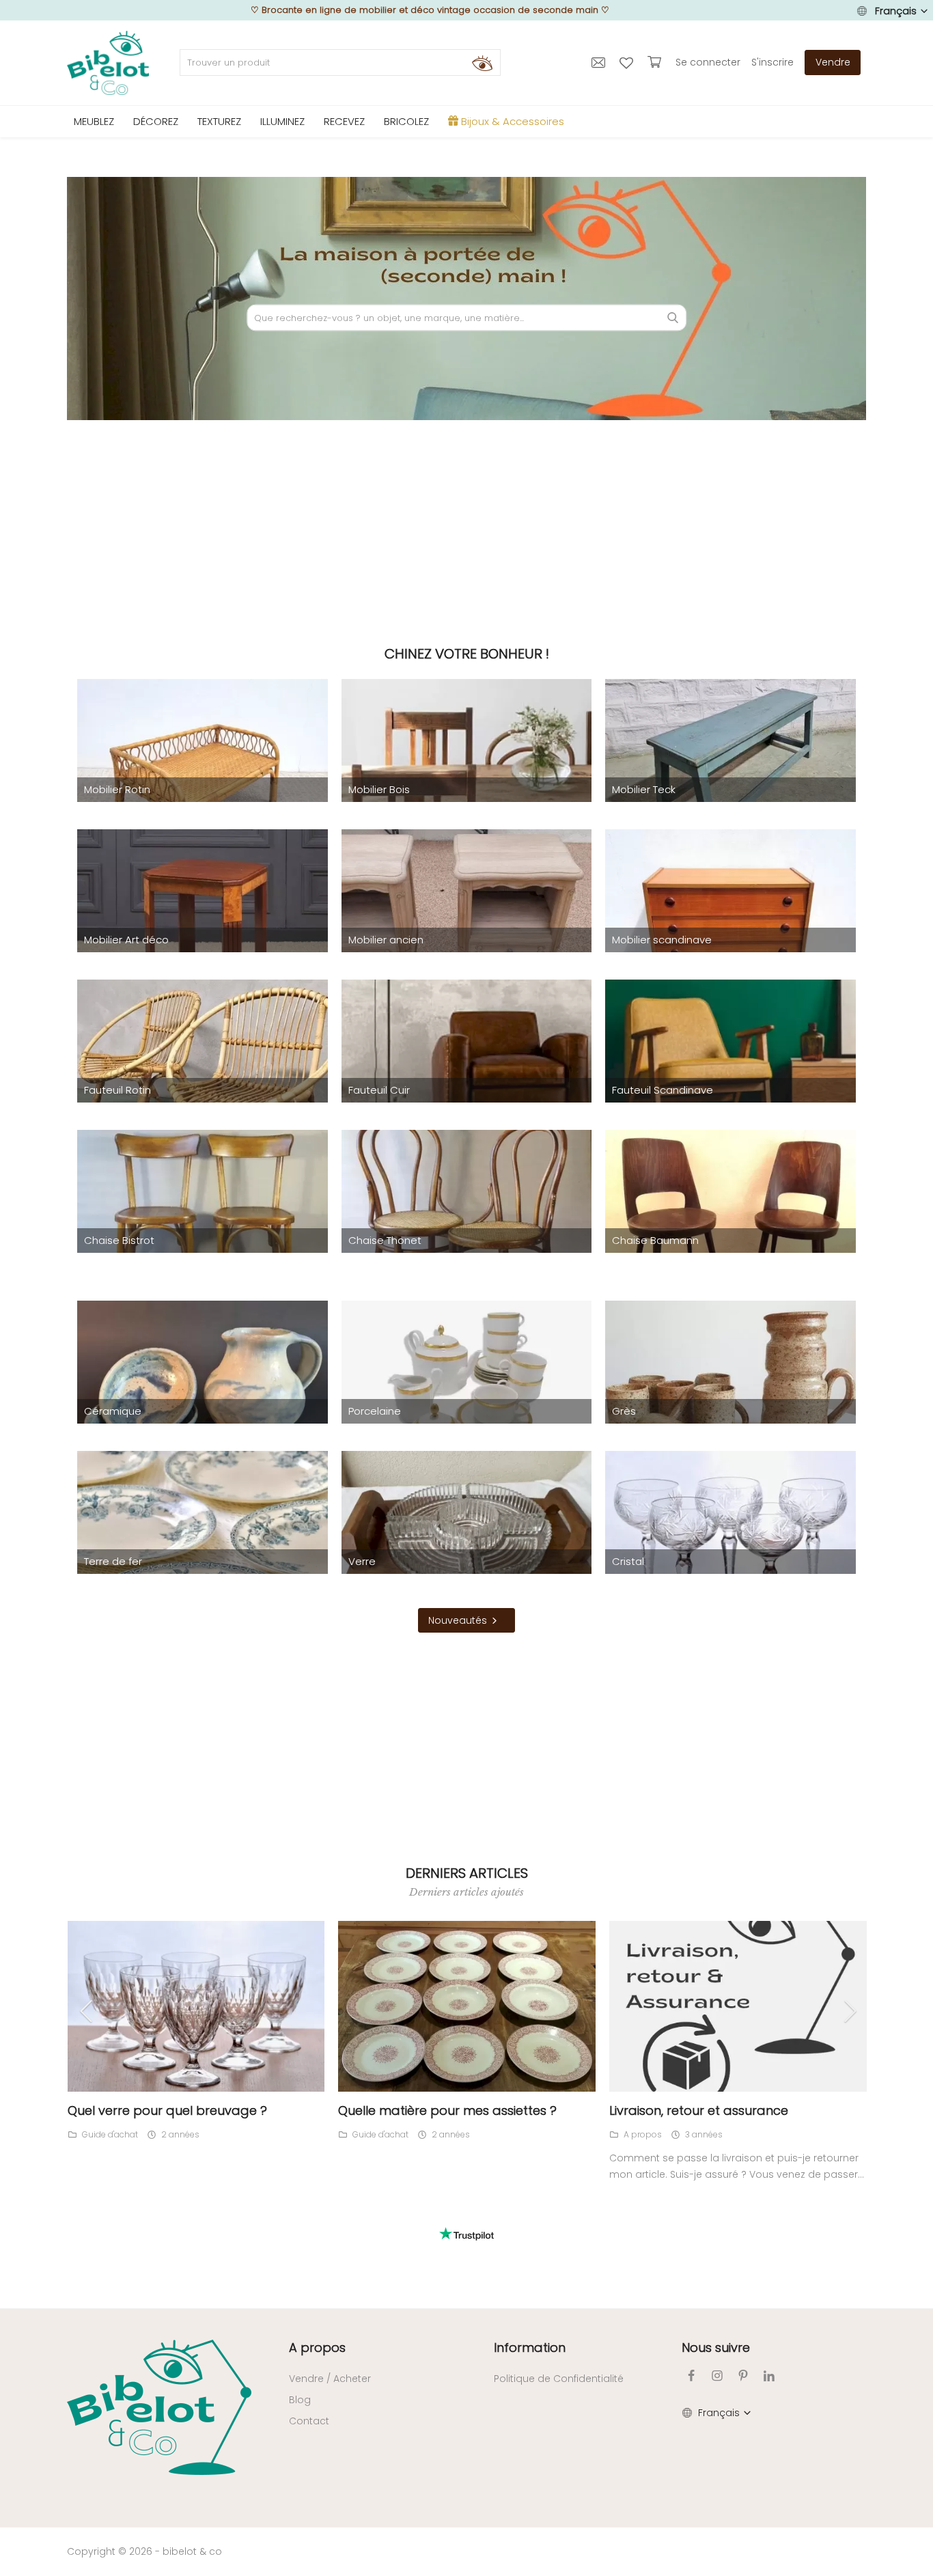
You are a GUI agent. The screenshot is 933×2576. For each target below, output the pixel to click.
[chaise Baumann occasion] (730, 1222)
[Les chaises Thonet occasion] (467, 1222)
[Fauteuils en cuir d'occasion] (467, 1072)
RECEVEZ (344, 121)
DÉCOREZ (156, 121)
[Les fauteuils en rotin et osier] (203, 1072)
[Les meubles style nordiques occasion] (730, 922)
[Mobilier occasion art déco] (203, 922)
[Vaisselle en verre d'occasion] (467, 1543)
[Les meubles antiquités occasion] (467, 922)
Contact (309, 2421)
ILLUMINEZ (282, 121)
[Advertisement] (466, 529)
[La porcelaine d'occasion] (467, 1393)
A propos (643, 2134)
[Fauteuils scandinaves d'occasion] (730, 1072)
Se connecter (708, 62)
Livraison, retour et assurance (699, 2110)
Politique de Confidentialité (559, 2379)
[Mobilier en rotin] (203, 771)
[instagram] (717, 2376)
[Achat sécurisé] (656, 62)
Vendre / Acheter (330, 2379)
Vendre (833, 62)
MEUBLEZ (94, 121)
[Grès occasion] (730, 1393)
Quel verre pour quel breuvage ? (167, 2110)
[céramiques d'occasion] (203, 1393)
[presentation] (94, 2011)
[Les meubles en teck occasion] (730, 771)
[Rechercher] (482, 63)
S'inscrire (772, 62)
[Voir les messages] (600, 62)
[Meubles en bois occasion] (467, 771)
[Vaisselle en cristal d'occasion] (730, 1543)
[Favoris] (628, 62)
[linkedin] (769, 2376)
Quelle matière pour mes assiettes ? (447, 2110)
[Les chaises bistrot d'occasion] (203, 1222)
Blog (300, 2400)
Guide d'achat (110, 2134)
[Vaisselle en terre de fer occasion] (203, 1543)
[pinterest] (743, 2376)
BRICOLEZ (406, 121)
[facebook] (691, 2376)
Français (896, 11)
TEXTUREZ (219, 121)
